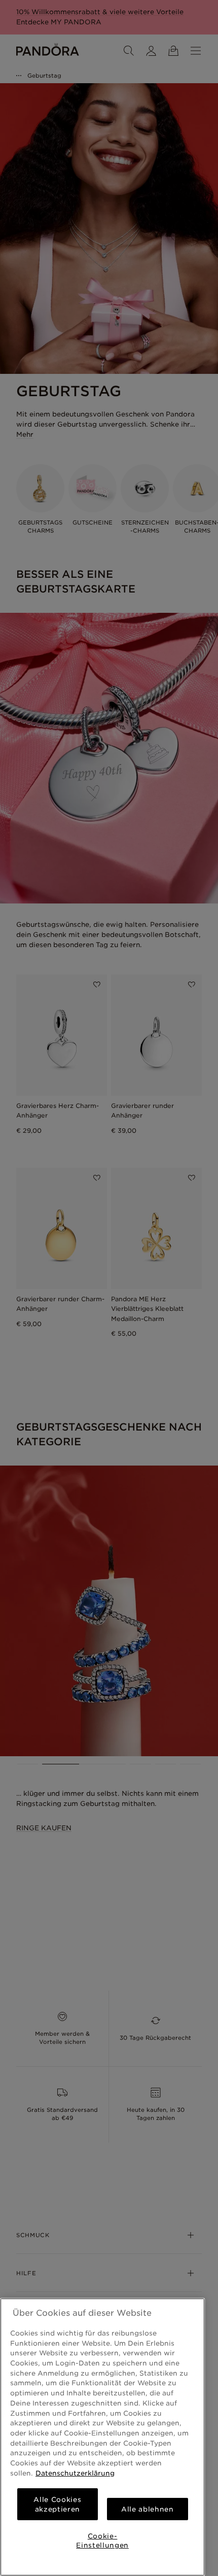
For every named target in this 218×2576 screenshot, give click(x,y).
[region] (102, 2437)
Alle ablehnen (148, 2509)
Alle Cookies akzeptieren (57, 2504)
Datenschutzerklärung (75, 2473)
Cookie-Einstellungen (102, 2540)
